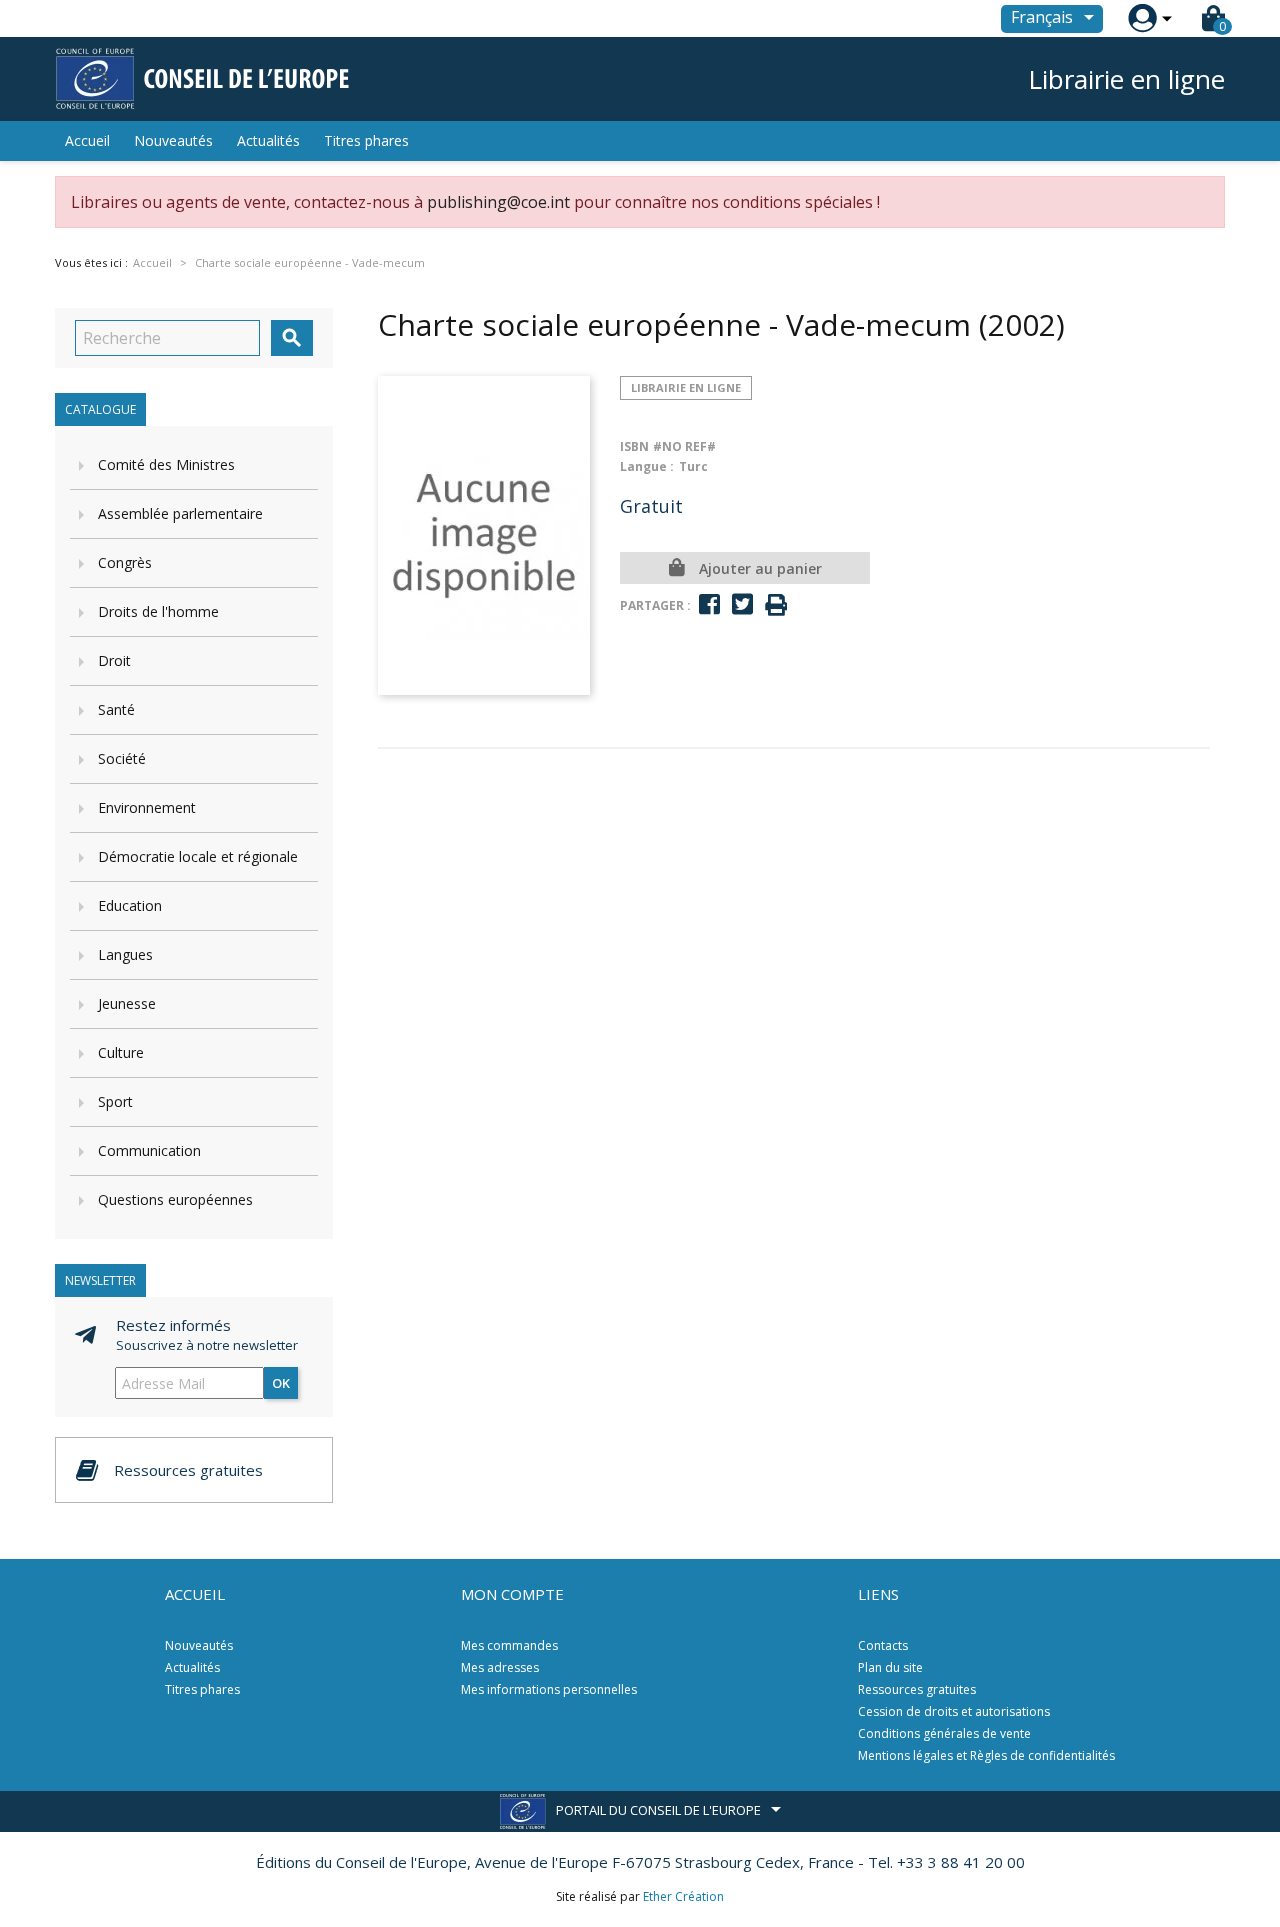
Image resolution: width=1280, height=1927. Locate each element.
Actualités (268, 140)
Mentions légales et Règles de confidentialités (986, 1755)
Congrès (125, 562)
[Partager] (709, 604)
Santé (116, 709)
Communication (149, 1150)
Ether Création (683, 1896)
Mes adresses (500, 1667)
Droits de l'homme (158, 611)
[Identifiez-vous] (1142, 18)
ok (281, 1383)
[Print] (776, 605)
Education (130, 905)
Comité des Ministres (166, 464)
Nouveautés (173, 140)
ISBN (634, 446)
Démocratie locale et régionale (198, 856)
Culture (121, 1052)
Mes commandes (509, 1645)
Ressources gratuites (917, 1689)
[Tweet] (742, 604)
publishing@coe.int (498, 202)
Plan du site (890, 1667)
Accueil (87, 140)
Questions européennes (175, 1199)
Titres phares (366, 140)
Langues (125, 954)
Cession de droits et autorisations (954, 1711)
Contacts (883, 1645)
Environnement (147, 807)
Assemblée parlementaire (180, 513)
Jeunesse (127, 1003)
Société (122, 758)
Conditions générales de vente (944, 1733)
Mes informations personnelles (549, 1689)
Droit (114, 660)
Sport (115, 1101)
